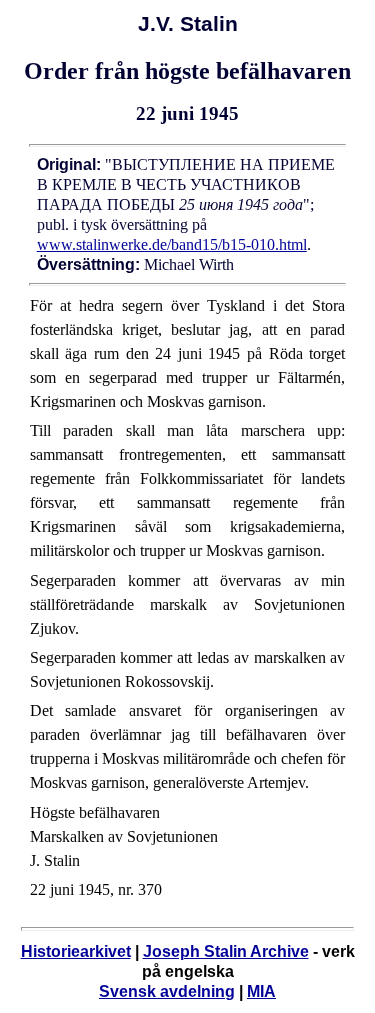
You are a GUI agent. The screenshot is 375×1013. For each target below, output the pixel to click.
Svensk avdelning (167, 991)
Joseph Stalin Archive (226, 951)
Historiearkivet (76, 951)
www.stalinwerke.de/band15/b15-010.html (172, 244)
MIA (261, 991)
